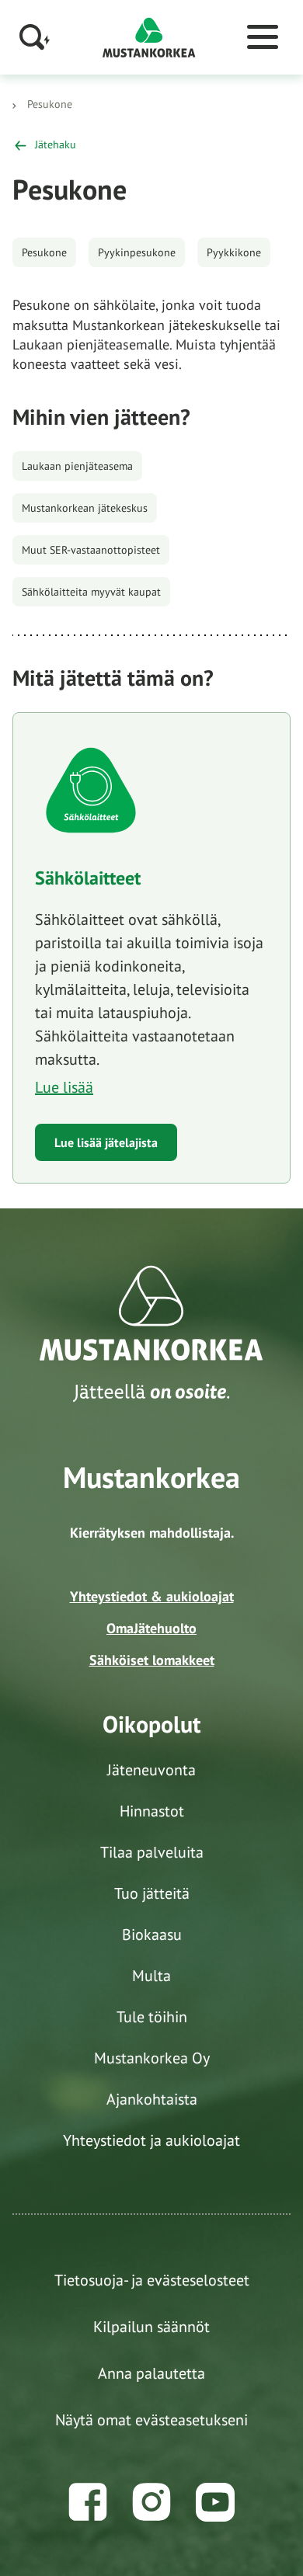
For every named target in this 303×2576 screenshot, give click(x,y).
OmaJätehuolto (151, 1628)
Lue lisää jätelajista (106, 1142)
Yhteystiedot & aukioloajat (152, 1596)
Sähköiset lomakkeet (152, 1660)
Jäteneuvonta (151, 1770)
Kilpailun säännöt (151, 2327)
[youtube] (215, 2502)
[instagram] (151, 2502)
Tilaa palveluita (152, 1852)
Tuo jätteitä (152, 1893)
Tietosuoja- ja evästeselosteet (152, 2280)
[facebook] (88, 2502)
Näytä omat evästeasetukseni (151, 2420)
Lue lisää (64, 1087)
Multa (151, 1976)
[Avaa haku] (35, 37)
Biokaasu (152, 1935)
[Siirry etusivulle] (149, 36)
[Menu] (263, 37)
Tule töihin (152, 2017)
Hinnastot (152, 1811)
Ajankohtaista (152, 2099)
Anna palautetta (151, 2373)
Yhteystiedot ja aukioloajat (151, 2140)
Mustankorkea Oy (152, 2058)
